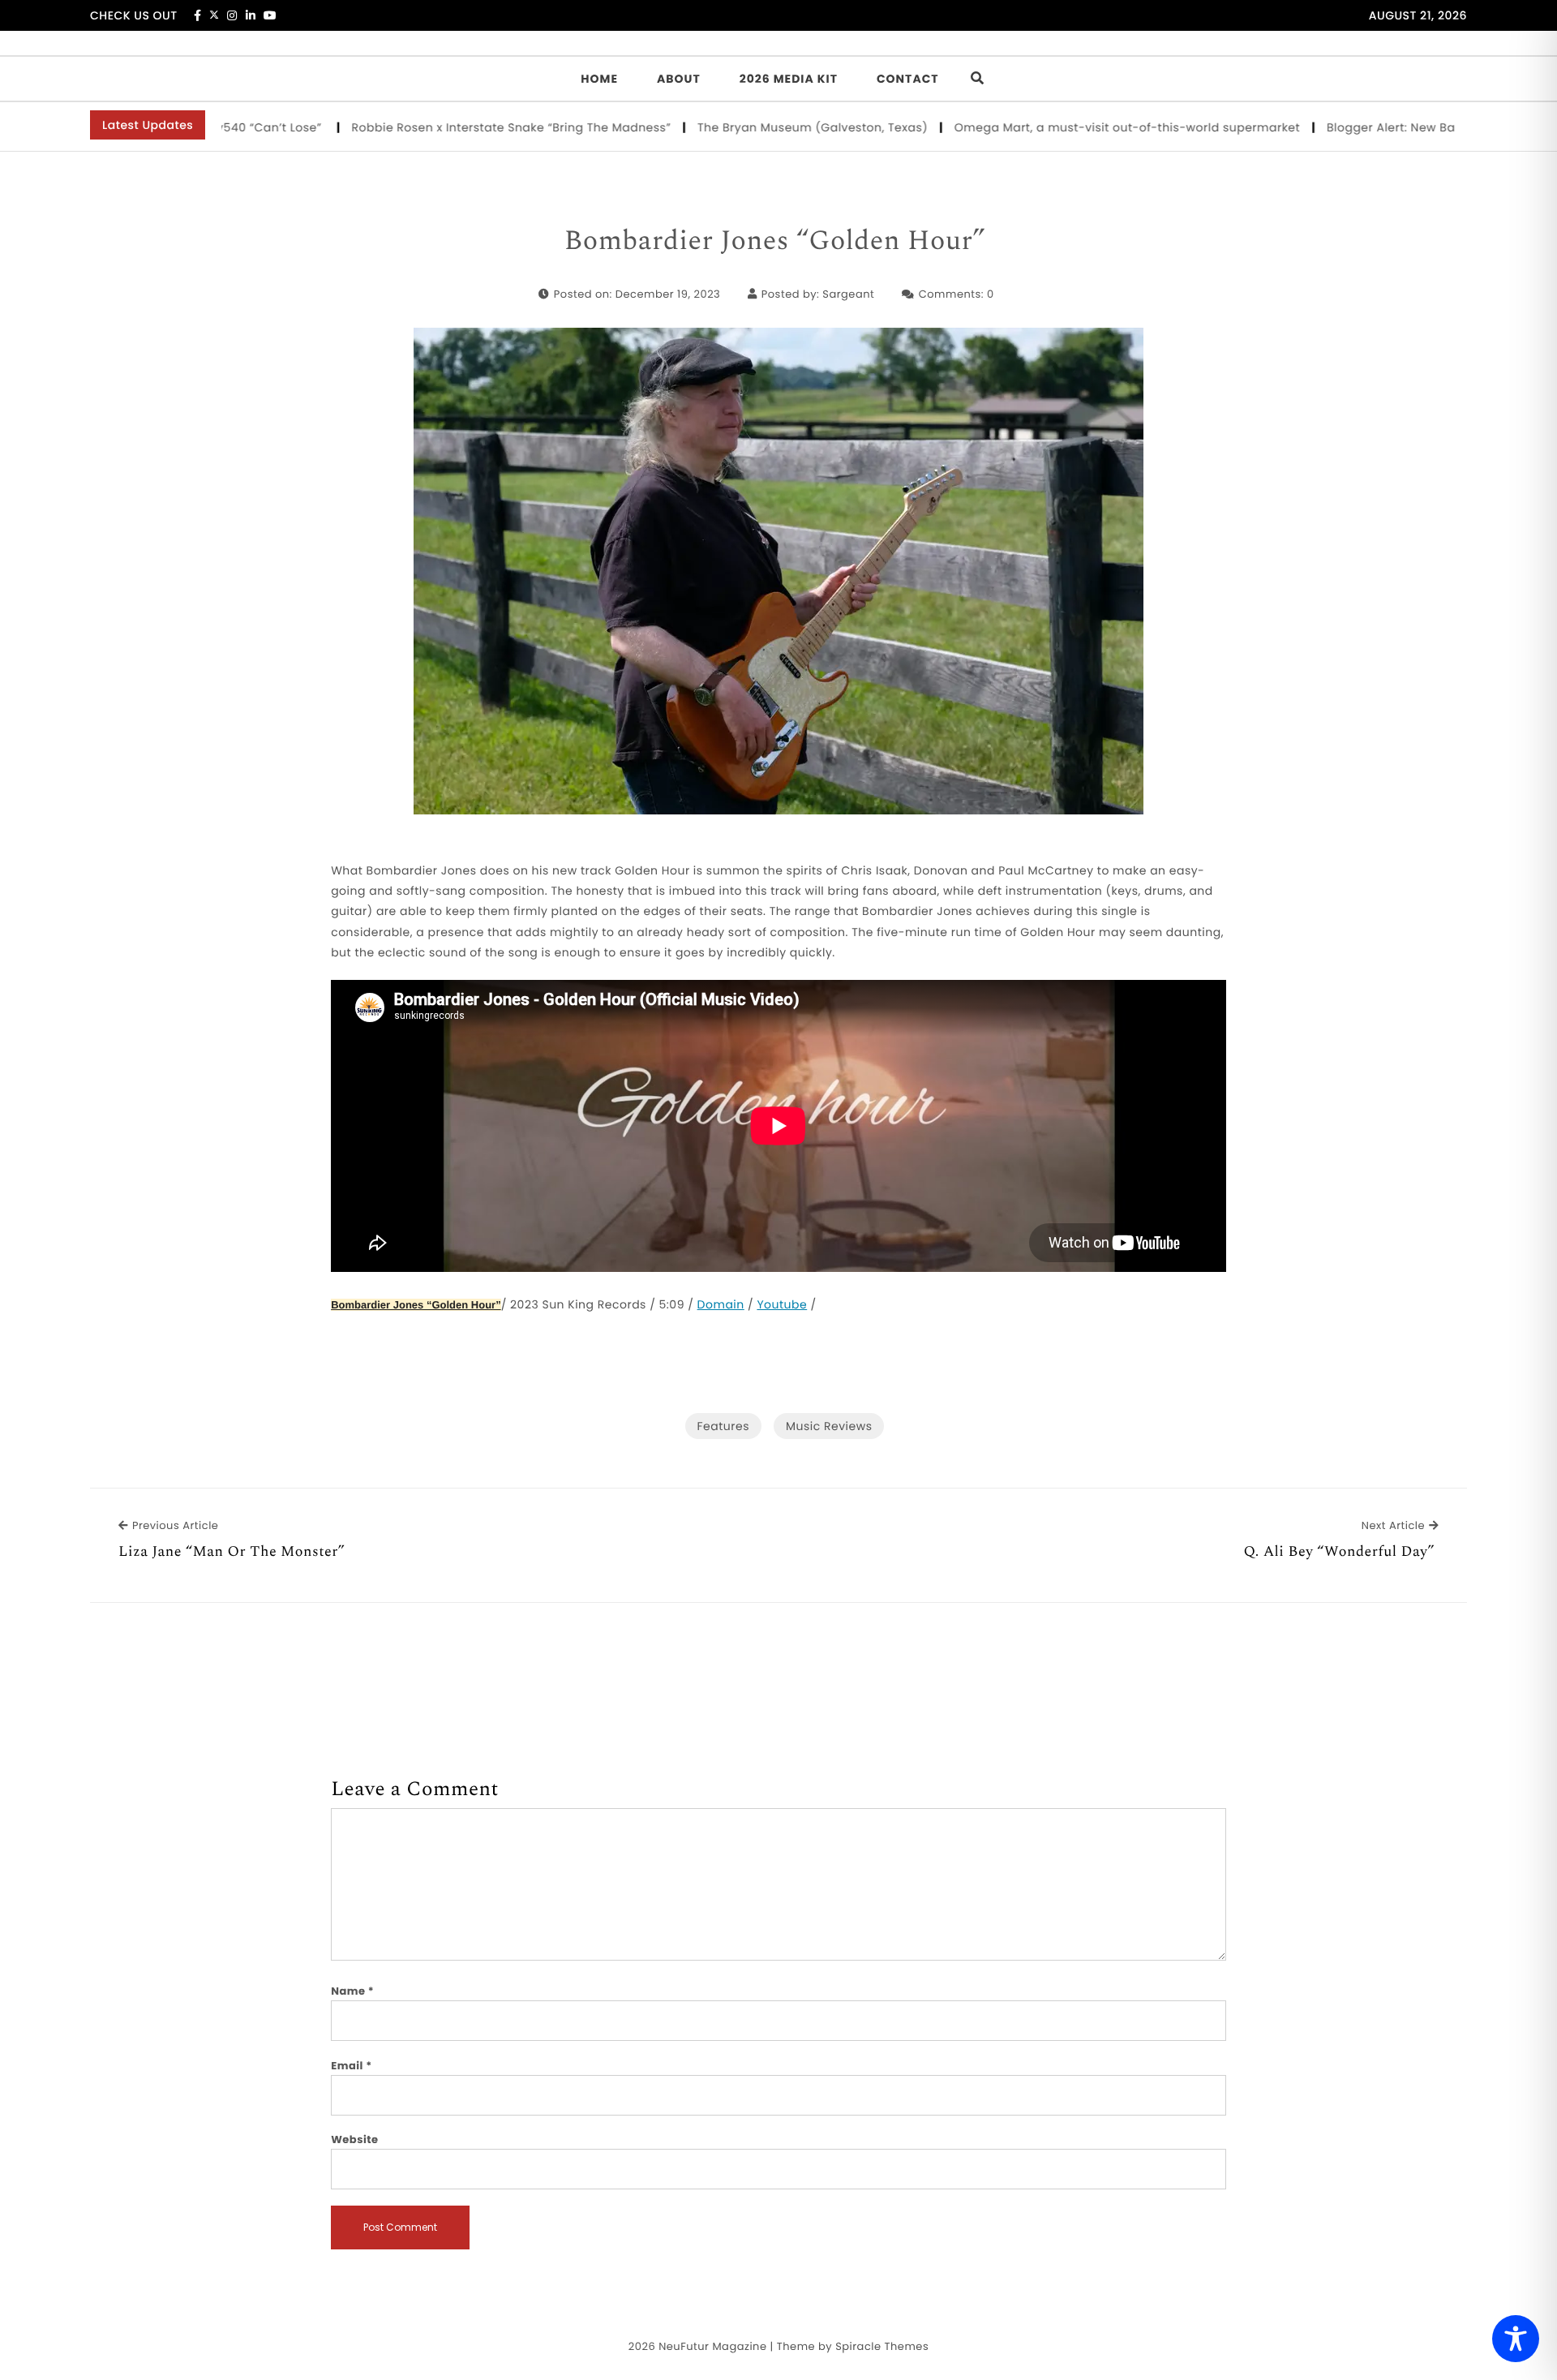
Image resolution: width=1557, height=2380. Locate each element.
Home (599, 79)
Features (723, 1426)
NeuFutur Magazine (712, 2346)
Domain (721, 1304)
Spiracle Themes (882, 2346)
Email (352, 2066)
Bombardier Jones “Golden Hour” (779, 242)
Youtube (782, 1304)
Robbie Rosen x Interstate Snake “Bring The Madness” (453, 127)
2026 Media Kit (789, 79)
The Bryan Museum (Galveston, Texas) (755, 127)
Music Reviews (829, 1426)
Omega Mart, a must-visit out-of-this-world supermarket (1069, 127)
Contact (908, 79)
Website (354, 2139)
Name (352, 1991)
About (679, 79)
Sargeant (848, 294)
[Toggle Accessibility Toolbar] (1516, 2339)
